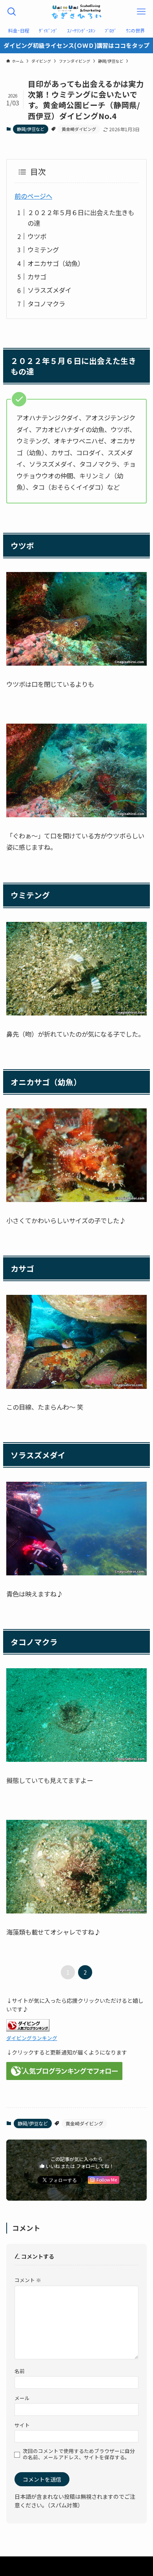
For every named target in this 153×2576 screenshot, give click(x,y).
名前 (20, 2371)
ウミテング (43, 250)
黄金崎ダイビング (79, 129)
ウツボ (37, 236)
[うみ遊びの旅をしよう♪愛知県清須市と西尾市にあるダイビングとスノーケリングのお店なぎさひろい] (76, 12)
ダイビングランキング (32, 2038)
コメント (28, 2280)
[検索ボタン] (12, 12)
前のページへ (33, 196)
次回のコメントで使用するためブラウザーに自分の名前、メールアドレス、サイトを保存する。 (79, 2454)
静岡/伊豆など (31, 129)
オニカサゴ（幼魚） (56, 263)
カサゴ (37, 277)
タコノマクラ (46, 304)
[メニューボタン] (141, 12)
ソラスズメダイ (49, 290)
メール (22, 2398)
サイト (22, 2425)
